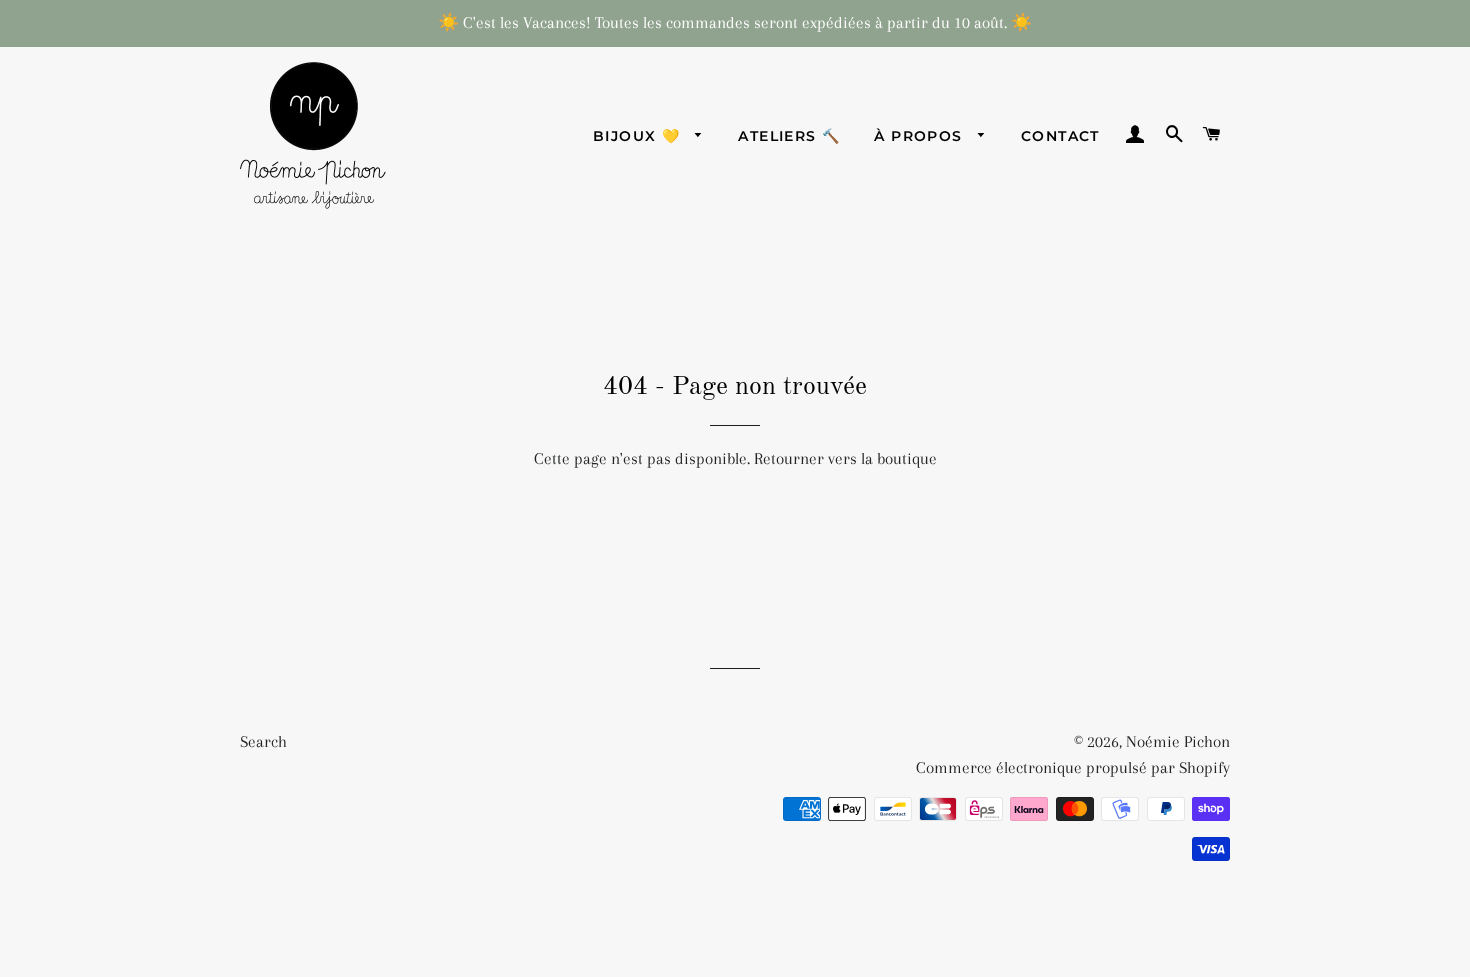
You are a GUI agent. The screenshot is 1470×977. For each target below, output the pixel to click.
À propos (921, 136)
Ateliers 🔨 (789, 136)
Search (263, 741)
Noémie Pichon (1178, 741)
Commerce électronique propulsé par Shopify (1073, 767)
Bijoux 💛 (639, 136)
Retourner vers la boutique (845, 458)
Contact (1060, 136)
